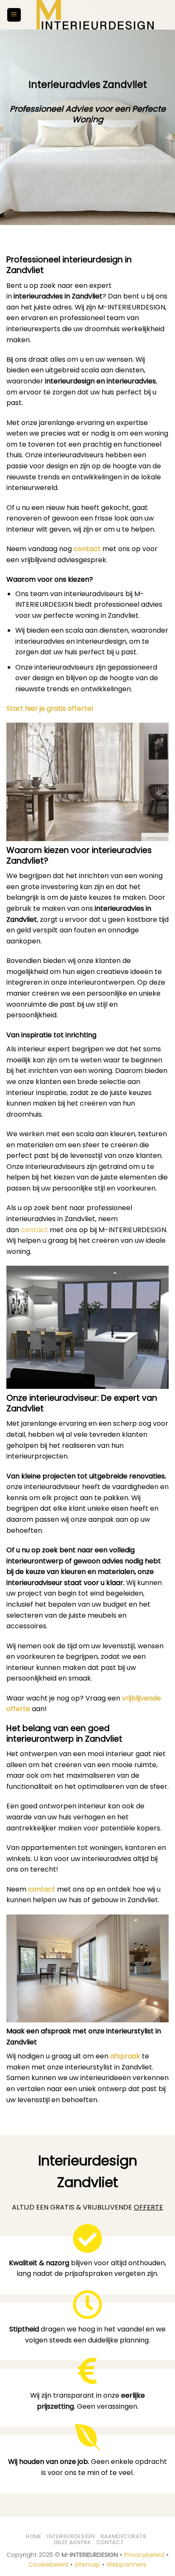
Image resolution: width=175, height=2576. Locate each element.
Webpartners (126, 2565)
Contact (110, 2542)
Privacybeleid (144, 2555)
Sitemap (87, 2565)
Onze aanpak (72, 2542)
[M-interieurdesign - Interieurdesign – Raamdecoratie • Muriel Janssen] (95, 15)
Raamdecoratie (124, 2536)
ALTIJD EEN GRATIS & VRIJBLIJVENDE (87, 2207)
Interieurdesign (71, 2536)
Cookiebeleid (48, 2565)
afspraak (125, 2056)
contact (87, 549)
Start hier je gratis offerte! (50, 708)
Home (34, 2536)
